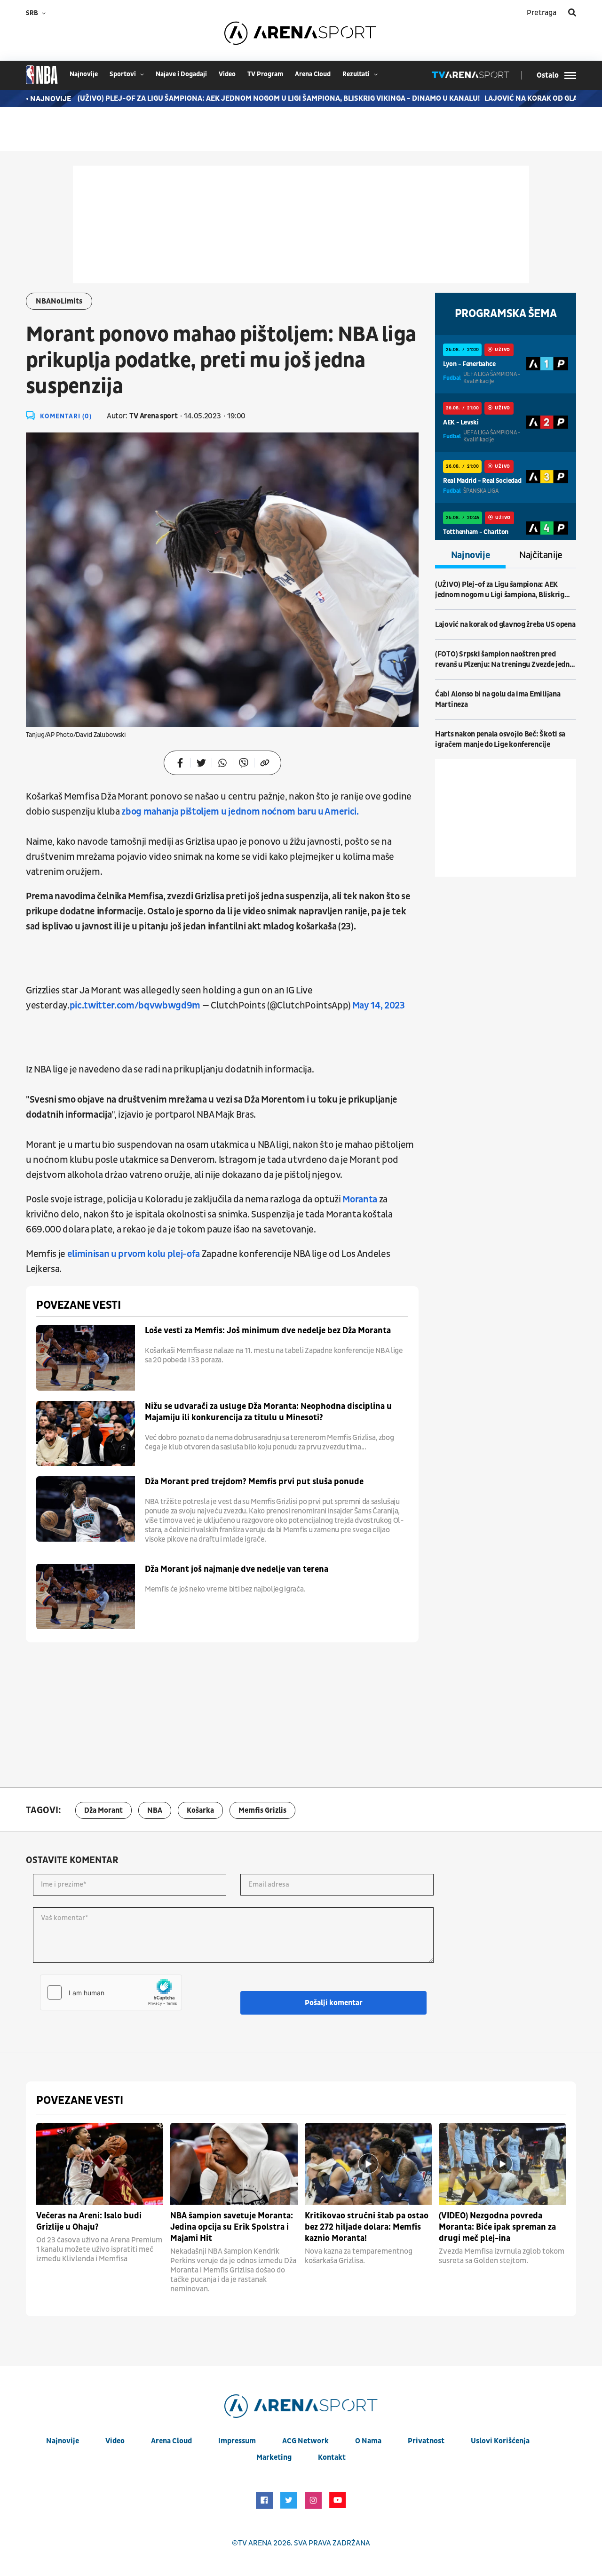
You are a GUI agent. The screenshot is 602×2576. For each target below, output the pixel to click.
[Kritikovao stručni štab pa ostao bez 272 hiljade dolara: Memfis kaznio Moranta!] (368, 2164)
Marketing (274, 2457)
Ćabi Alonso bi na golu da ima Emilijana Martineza (498, 699)
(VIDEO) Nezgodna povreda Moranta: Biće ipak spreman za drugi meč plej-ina (497, 2227)
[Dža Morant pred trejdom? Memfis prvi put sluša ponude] (86, 1509)
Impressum (237, 2441)
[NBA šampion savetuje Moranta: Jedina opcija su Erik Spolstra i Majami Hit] (234, 2164)
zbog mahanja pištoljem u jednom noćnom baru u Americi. (240, 812)
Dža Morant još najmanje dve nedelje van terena (237, 1569)
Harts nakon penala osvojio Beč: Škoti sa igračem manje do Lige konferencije (500, 739)
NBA (155, 1810)
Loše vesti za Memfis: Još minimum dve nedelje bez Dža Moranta (268, 1331)
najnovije (84, 74)
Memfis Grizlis (262, 1810)
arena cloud (313, 74)
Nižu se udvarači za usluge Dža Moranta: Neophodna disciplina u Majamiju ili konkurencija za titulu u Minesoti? (268, 1412)
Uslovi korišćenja (500, 2441)
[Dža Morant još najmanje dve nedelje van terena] (86, 1596)
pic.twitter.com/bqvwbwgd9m (135, 1006)
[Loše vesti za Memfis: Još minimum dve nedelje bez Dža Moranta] (86, 1358)
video (227, 74)
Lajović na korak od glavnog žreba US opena (505, 624)
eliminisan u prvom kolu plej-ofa (134, 1254)
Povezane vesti (78, 1305)
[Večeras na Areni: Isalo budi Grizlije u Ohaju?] (100, 2164)
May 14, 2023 (379, 1006)
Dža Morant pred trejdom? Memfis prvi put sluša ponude (254, 1482)
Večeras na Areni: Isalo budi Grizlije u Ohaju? (89, 2221)
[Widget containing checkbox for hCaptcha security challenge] (111, 1992)
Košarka (200, 1810)
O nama (368, 2441)
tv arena (255, 2543)
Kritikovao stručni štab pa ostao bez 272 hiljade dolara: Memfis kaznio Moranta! (367, 2227)
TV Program (265, 74)
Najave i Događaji (181, 74)
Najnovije (471, 555)
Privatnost (426, 2441)
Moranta (360, 1200)
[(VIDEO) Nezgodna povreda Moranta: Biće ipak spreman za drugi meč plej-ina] (502, 2164)
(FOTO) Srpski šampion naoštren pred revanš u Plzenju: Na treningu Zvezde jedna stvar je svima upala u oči (504, 660)
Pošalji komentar (334, 2003)
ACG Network (305, 2441)
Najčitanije (541, 555)
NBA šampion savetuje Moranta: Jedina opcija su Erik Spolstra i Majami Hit (232, 2227)
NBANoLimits (59, 301)
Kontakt (332, 2457)
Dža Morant (103, 1810)
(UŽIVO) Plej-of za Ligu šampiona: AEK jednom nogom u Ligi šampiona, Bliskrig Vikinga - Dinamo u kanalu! (257, 98)
